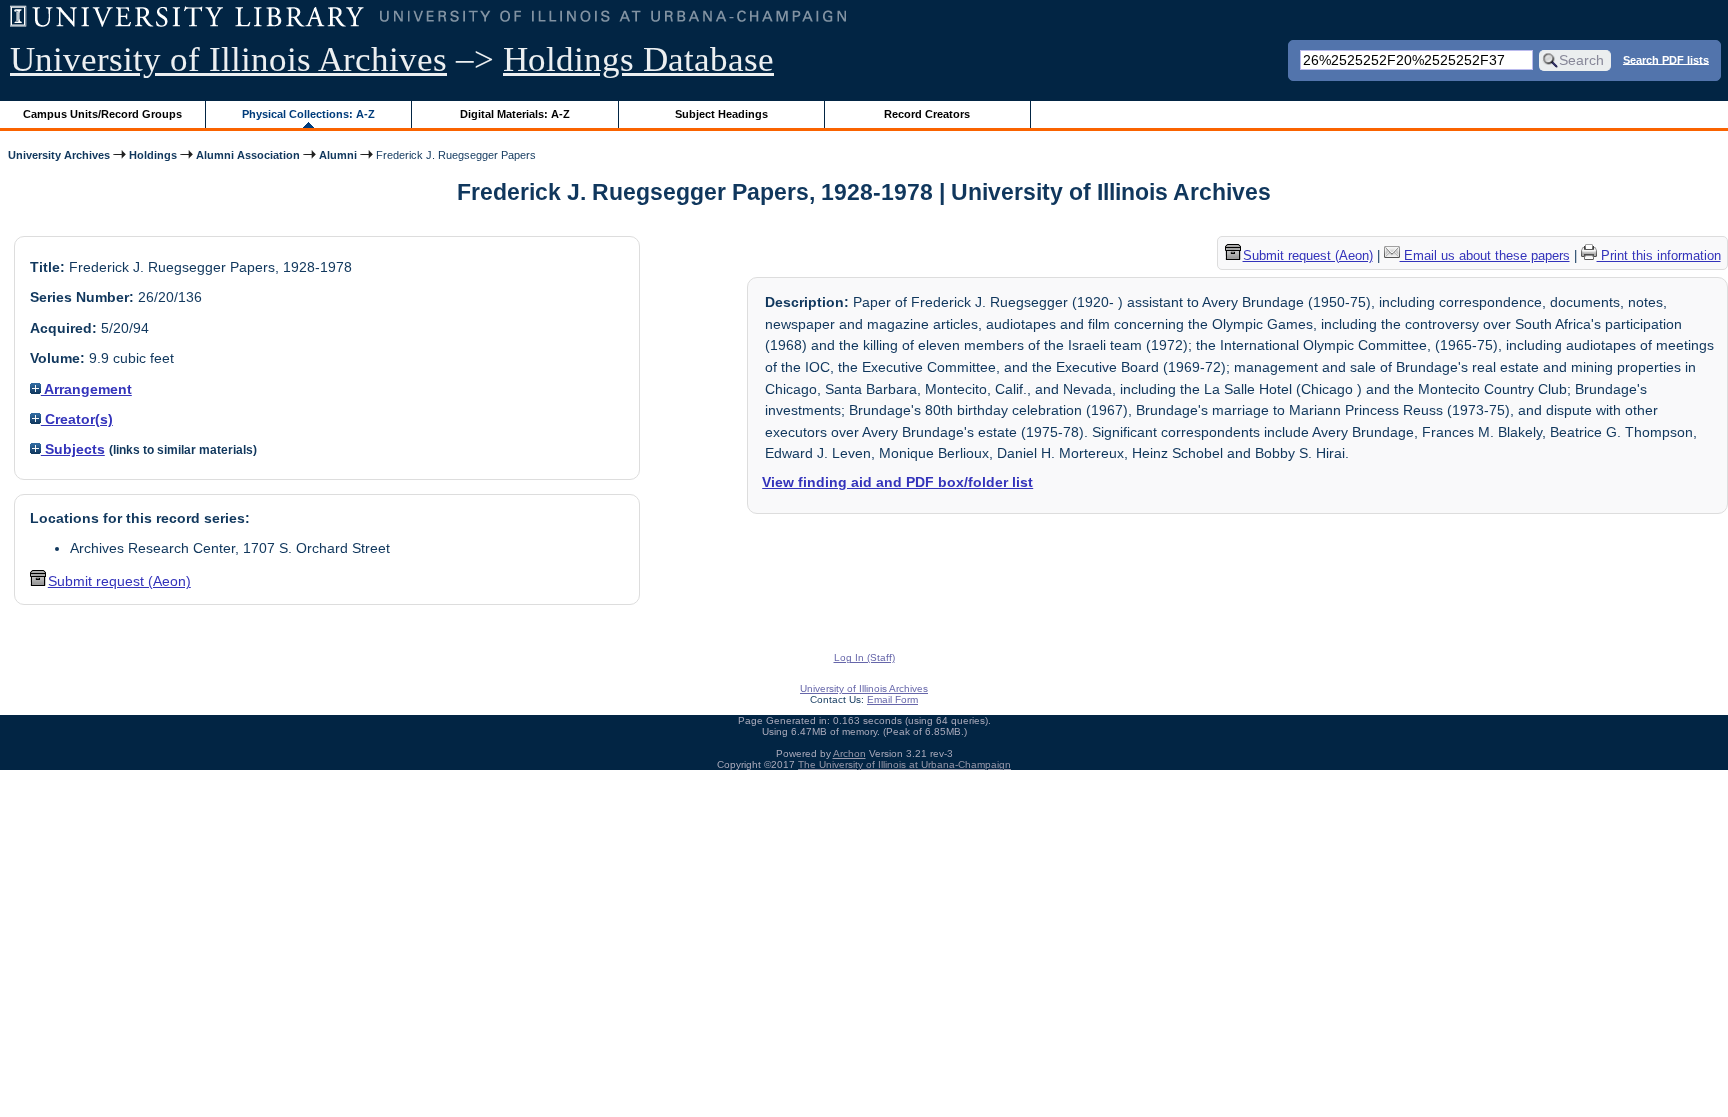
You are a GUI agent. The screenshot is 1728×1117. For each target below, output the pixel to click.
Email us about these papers (1485, 255)
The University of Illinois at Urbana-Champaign (904, 764)
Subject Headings (721, 114)
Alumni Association (248, 155)
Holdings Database (638, 59)
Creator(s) (77, 419)
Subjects (73, 449)
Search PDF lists (1666, 59)
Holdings (153, 155)
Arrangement (86, 389)
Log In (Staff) (864, 657)
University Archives (59, 155)
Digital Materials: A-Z (515, 114)
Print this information (1659, 255)
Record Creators (927, 114)
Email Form (892, 699)
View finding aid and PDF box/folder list (897, 482)
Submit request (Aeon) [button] (119, 581)
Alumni (338, 155)
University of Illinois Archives (228, 59)
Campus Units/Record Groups (102, 114)
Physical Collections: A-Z (308, 114)
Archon (849, 753)
